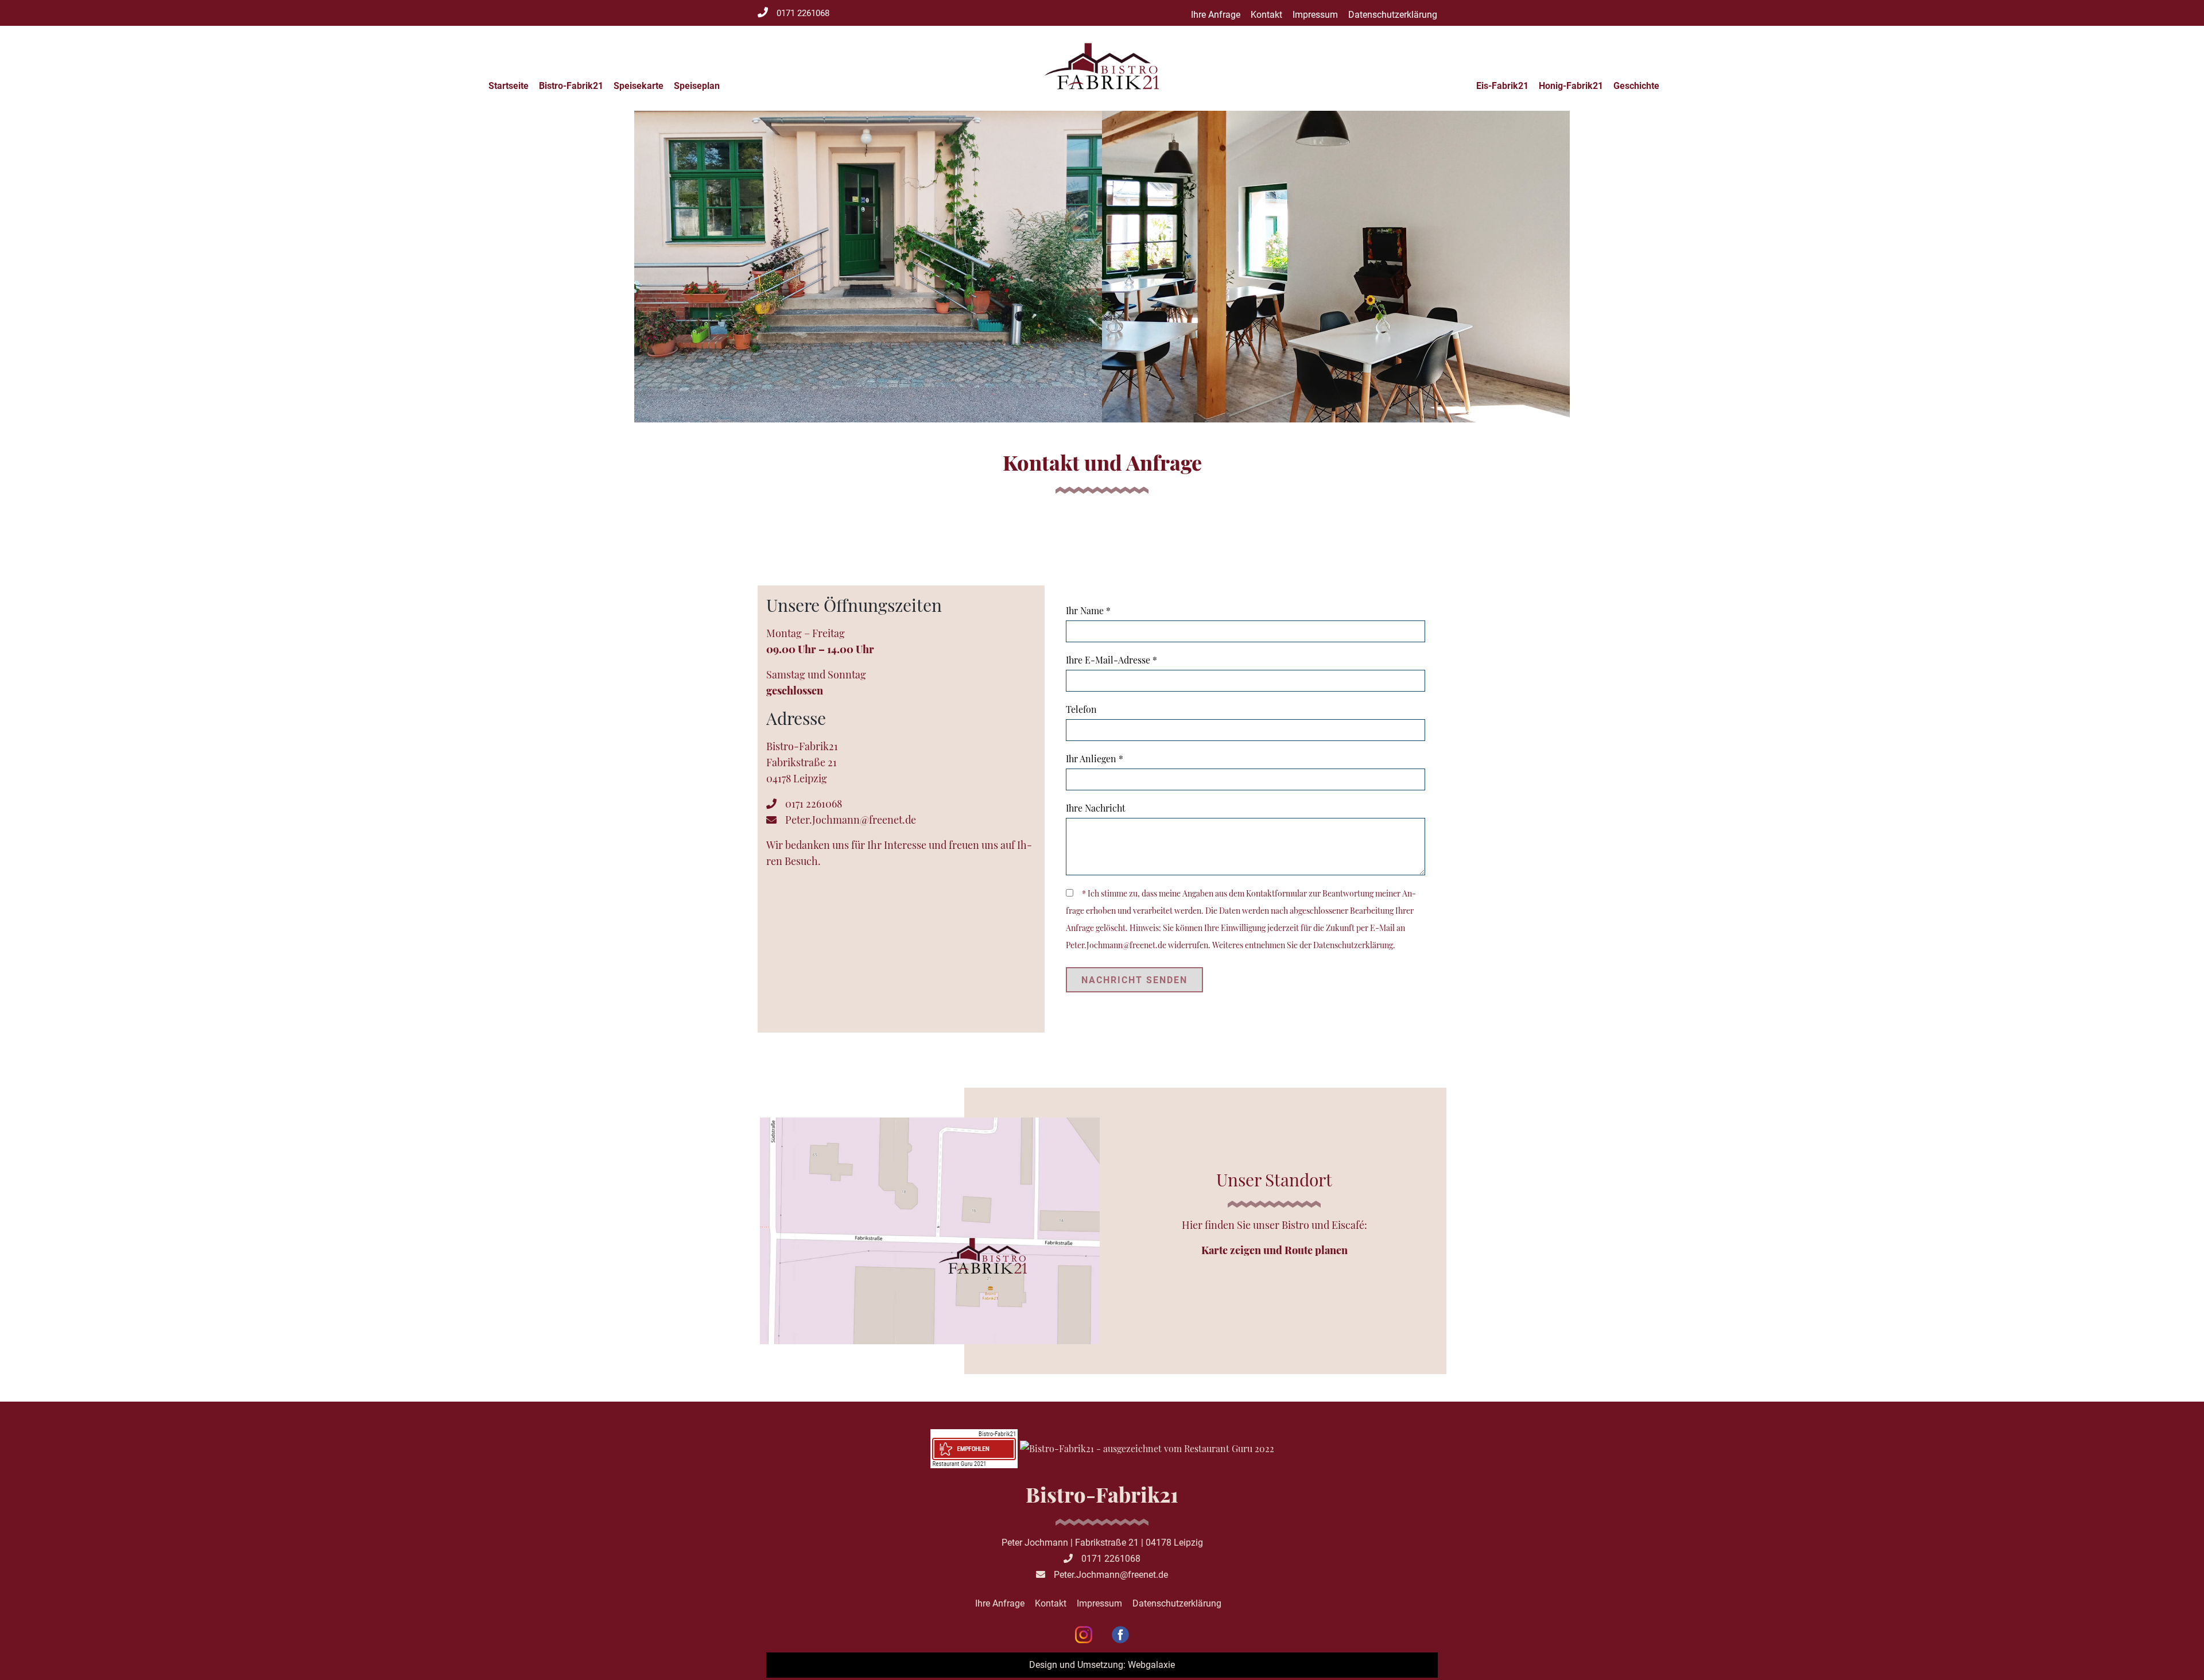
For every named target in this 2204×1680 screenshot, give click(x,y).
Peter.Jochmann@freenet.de (851, 820)
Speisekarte (639, 86)
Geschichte (1636, 86)
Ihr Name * (1088, 610)
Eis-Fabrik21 (1502, 86)
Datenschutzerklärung (1393, 15)
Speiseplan (697, 86)
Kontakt (1266, 15)
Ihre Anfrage (1216, 15)
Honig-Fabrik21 (1571, 86)
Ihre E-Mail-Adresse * (1111, 660)
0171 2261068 (803, 13)
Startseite (509, 86)
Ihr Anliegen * (1095, 758)
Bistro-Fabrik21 (571, 86)
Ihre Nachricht (1096, 808)
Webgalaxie (1151, 1665)
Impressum (1315, 15)
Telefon (1081, 709)
